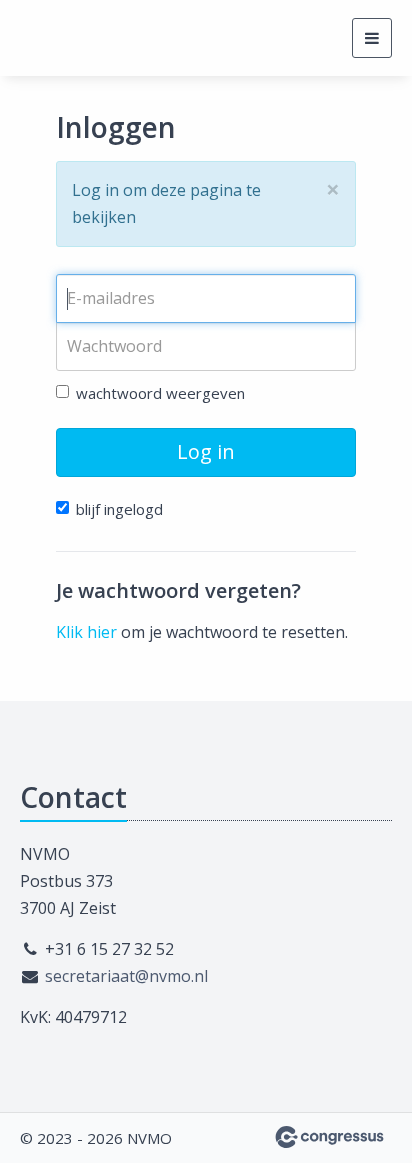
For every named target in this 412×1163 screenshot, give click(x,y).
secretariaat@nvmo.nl (126, 976)
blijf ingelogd (119, 509)
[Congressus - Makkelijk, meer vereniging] (329, 1137)
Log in (206, 451)
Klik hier (86, 632)
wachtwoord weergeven (160, 393)
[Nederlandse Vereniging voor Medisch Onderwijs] (45, 38)
